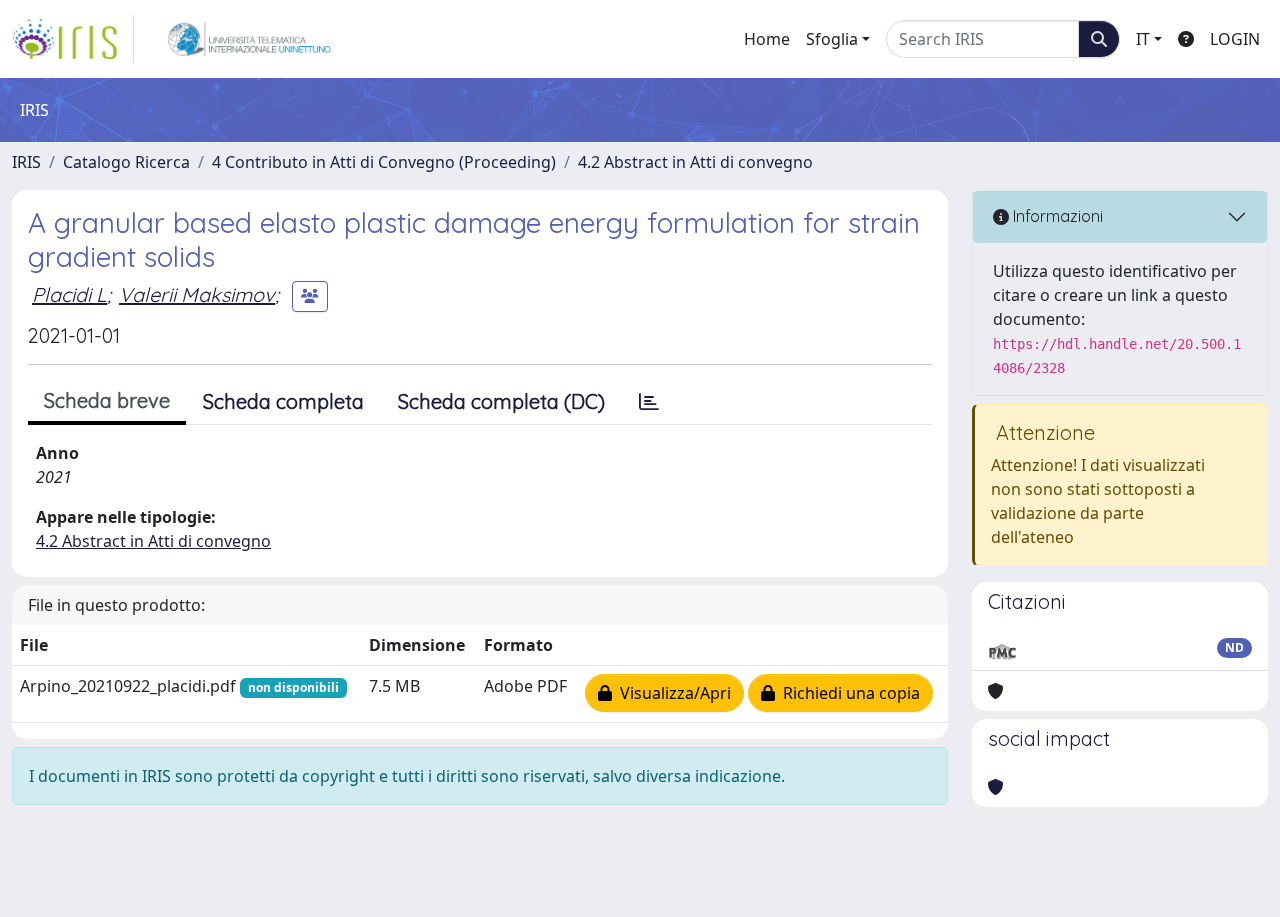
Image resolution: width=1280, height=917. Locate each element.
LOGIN (1235, 39)
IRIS (26, 162)
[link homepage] (73, 39)
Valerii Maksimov (197, 294)
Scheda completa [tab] (283, 401)
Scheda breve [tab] (107, 400)
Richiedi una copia (847, 693)
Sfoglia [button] (832, 39)
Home (767, 39)
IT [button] (1143, 39)
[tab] (649, 402)
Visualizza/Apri (671, 693)
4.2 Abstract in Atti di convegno (695, 162)
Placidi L (69, 294)
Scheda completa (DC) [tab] (501, 401)
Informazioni (1056, 216)
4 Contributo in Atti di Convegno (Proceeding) (384, 162)
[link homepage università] (249, 39)
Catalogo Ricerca (126, 162)
